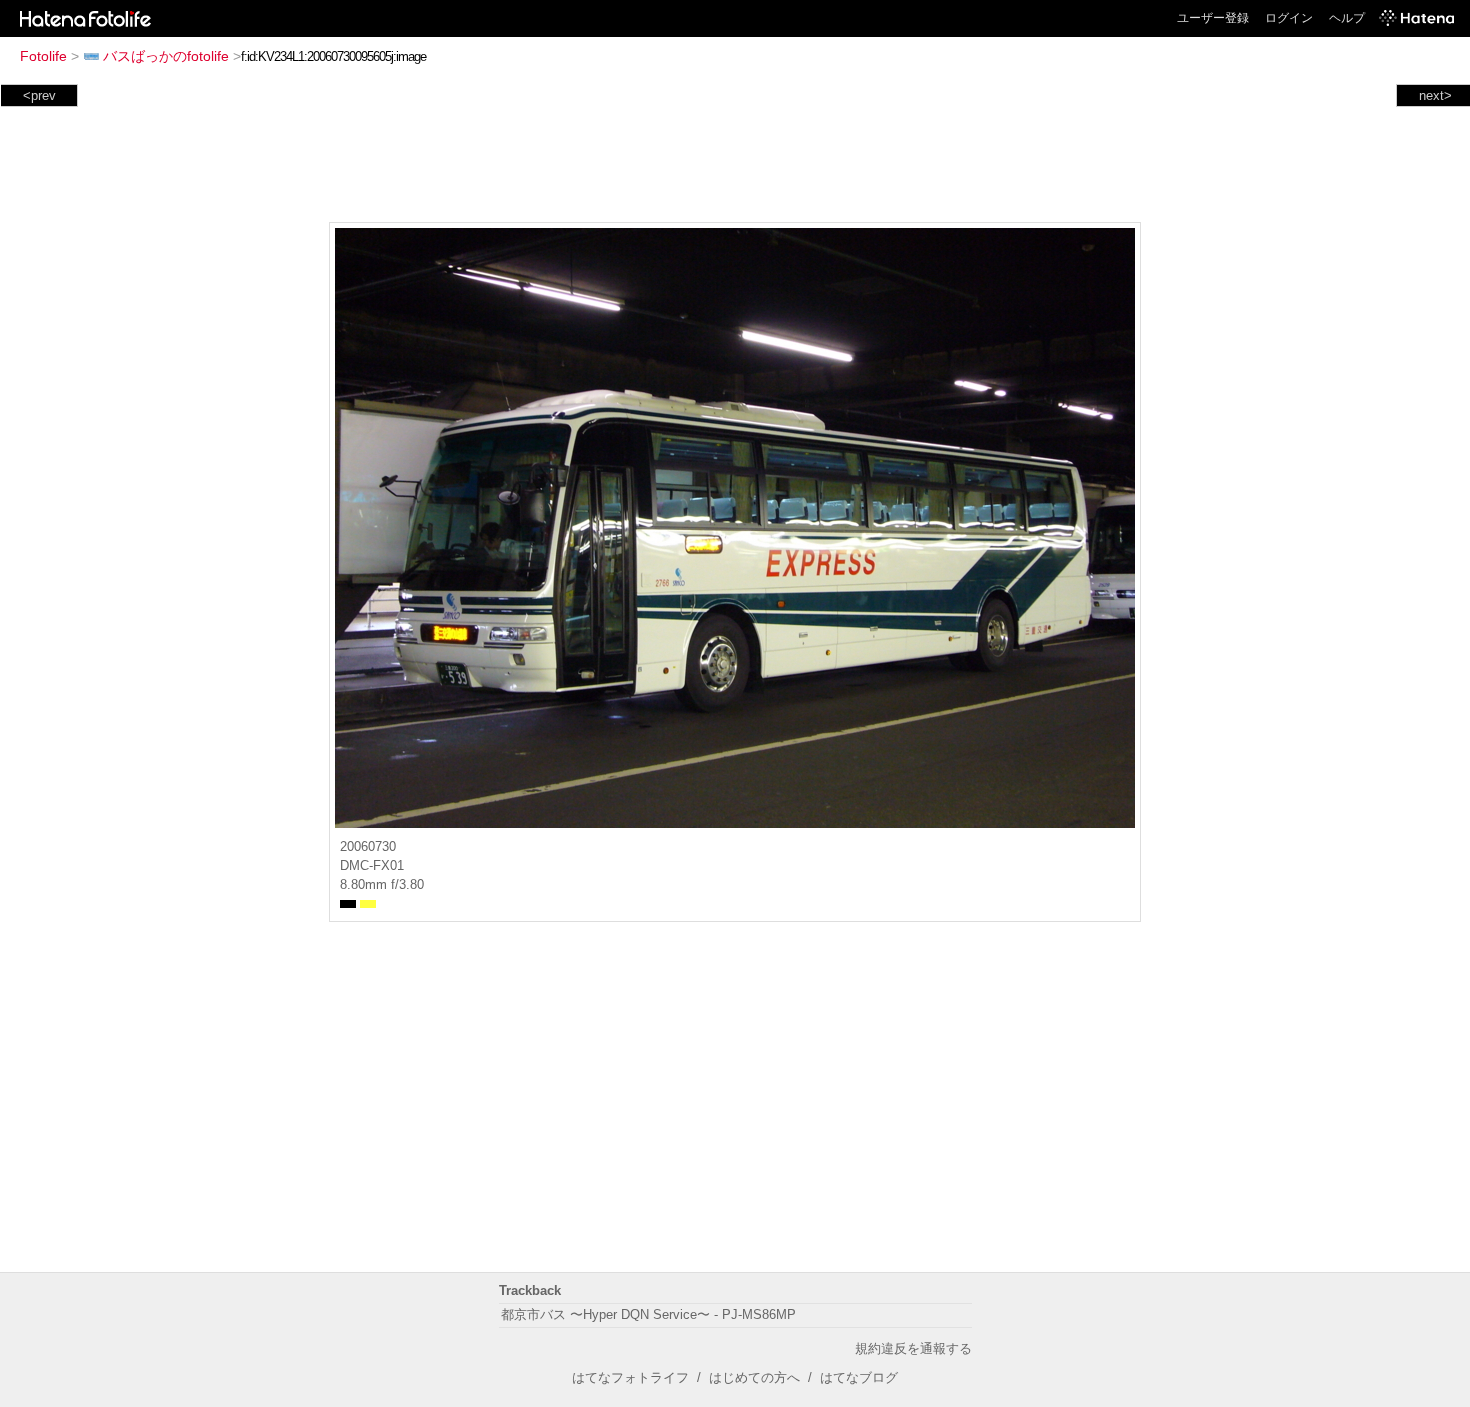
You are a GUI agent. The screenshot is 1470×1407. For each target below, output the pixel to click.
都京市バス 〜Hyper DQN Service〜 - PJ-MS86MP (648, 1314)
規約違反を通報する (913, 1348)
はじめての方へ (754, 1377)
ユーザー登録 (1213, 18)
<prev (39, 95)
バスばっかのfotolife (166, 56)
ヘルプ (1347, 18)
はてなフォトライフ (630, 1377)
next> (1435, 95)
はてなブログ (859, 1377)
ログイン (1289, 18)
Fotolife (43, 56)
